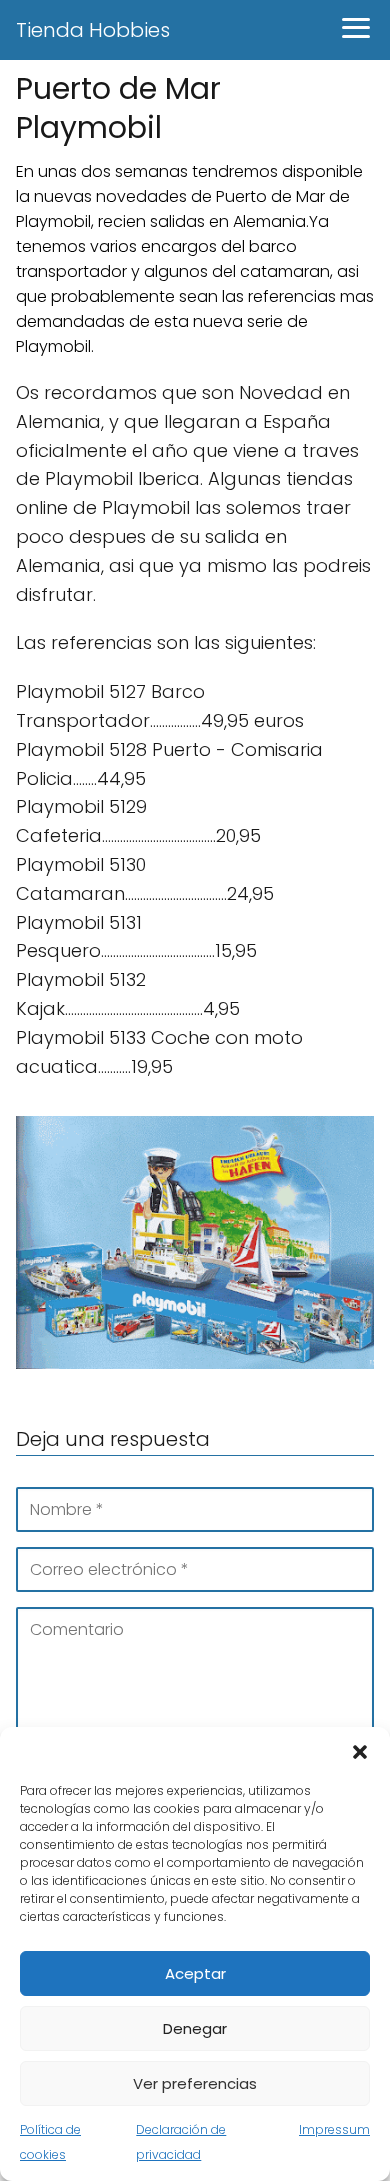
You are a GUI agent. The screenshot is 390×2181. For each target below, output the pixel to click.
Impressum (334, 2129)
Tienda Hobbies (93, 30)
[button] (360, 1752)
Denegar (195, 2028)
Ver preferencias (195, 2083)
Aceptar (195, 1973)
